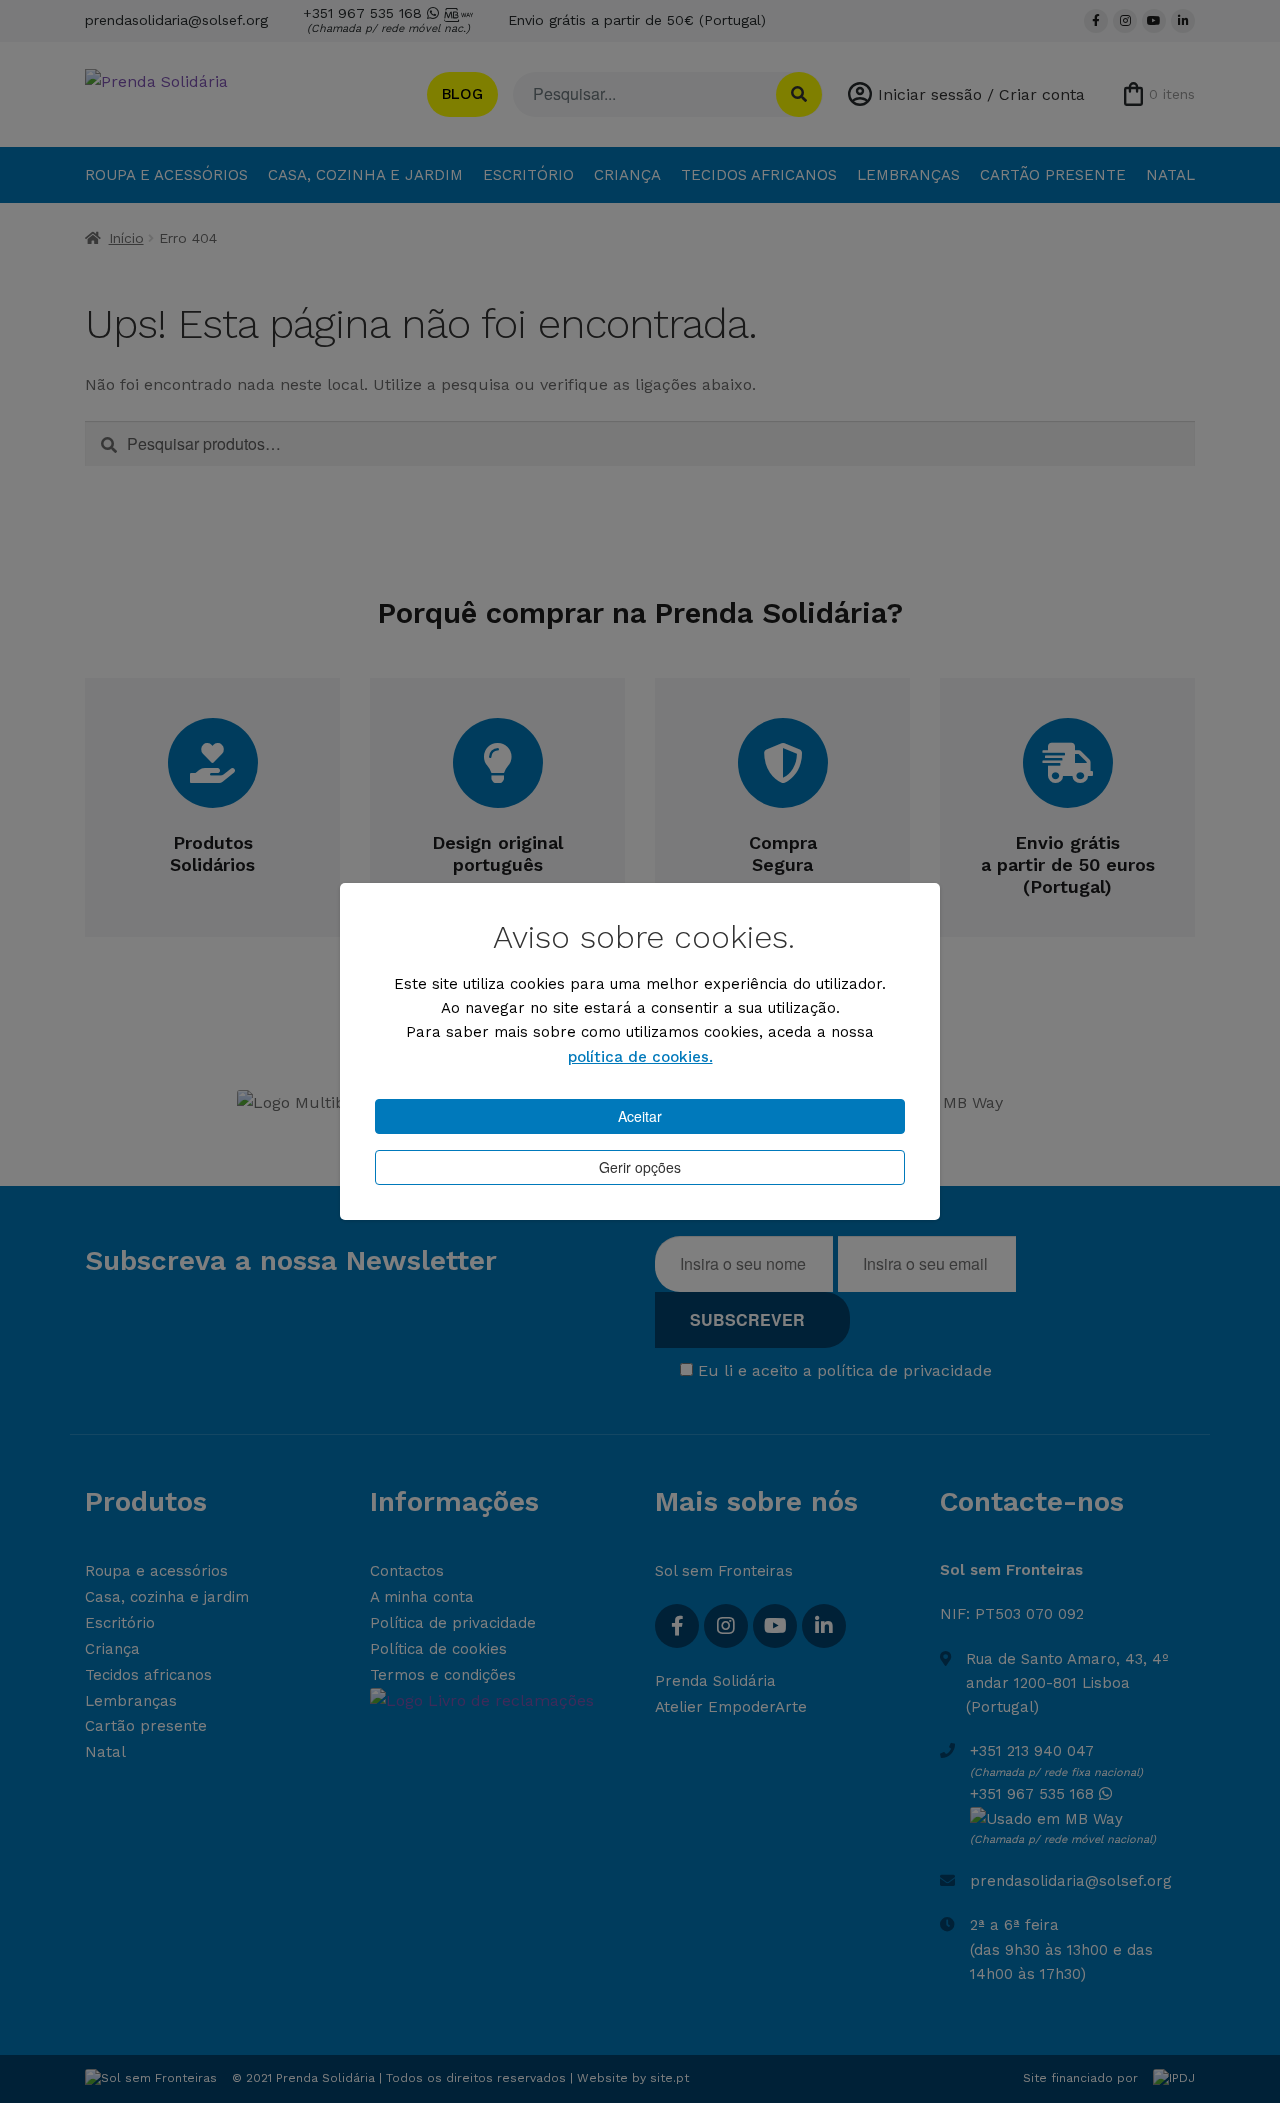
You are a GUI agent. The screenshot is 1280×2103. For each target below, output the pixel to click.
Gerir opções (640, 1167)
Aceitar (640, 1116)
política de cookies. (640, 1057)
